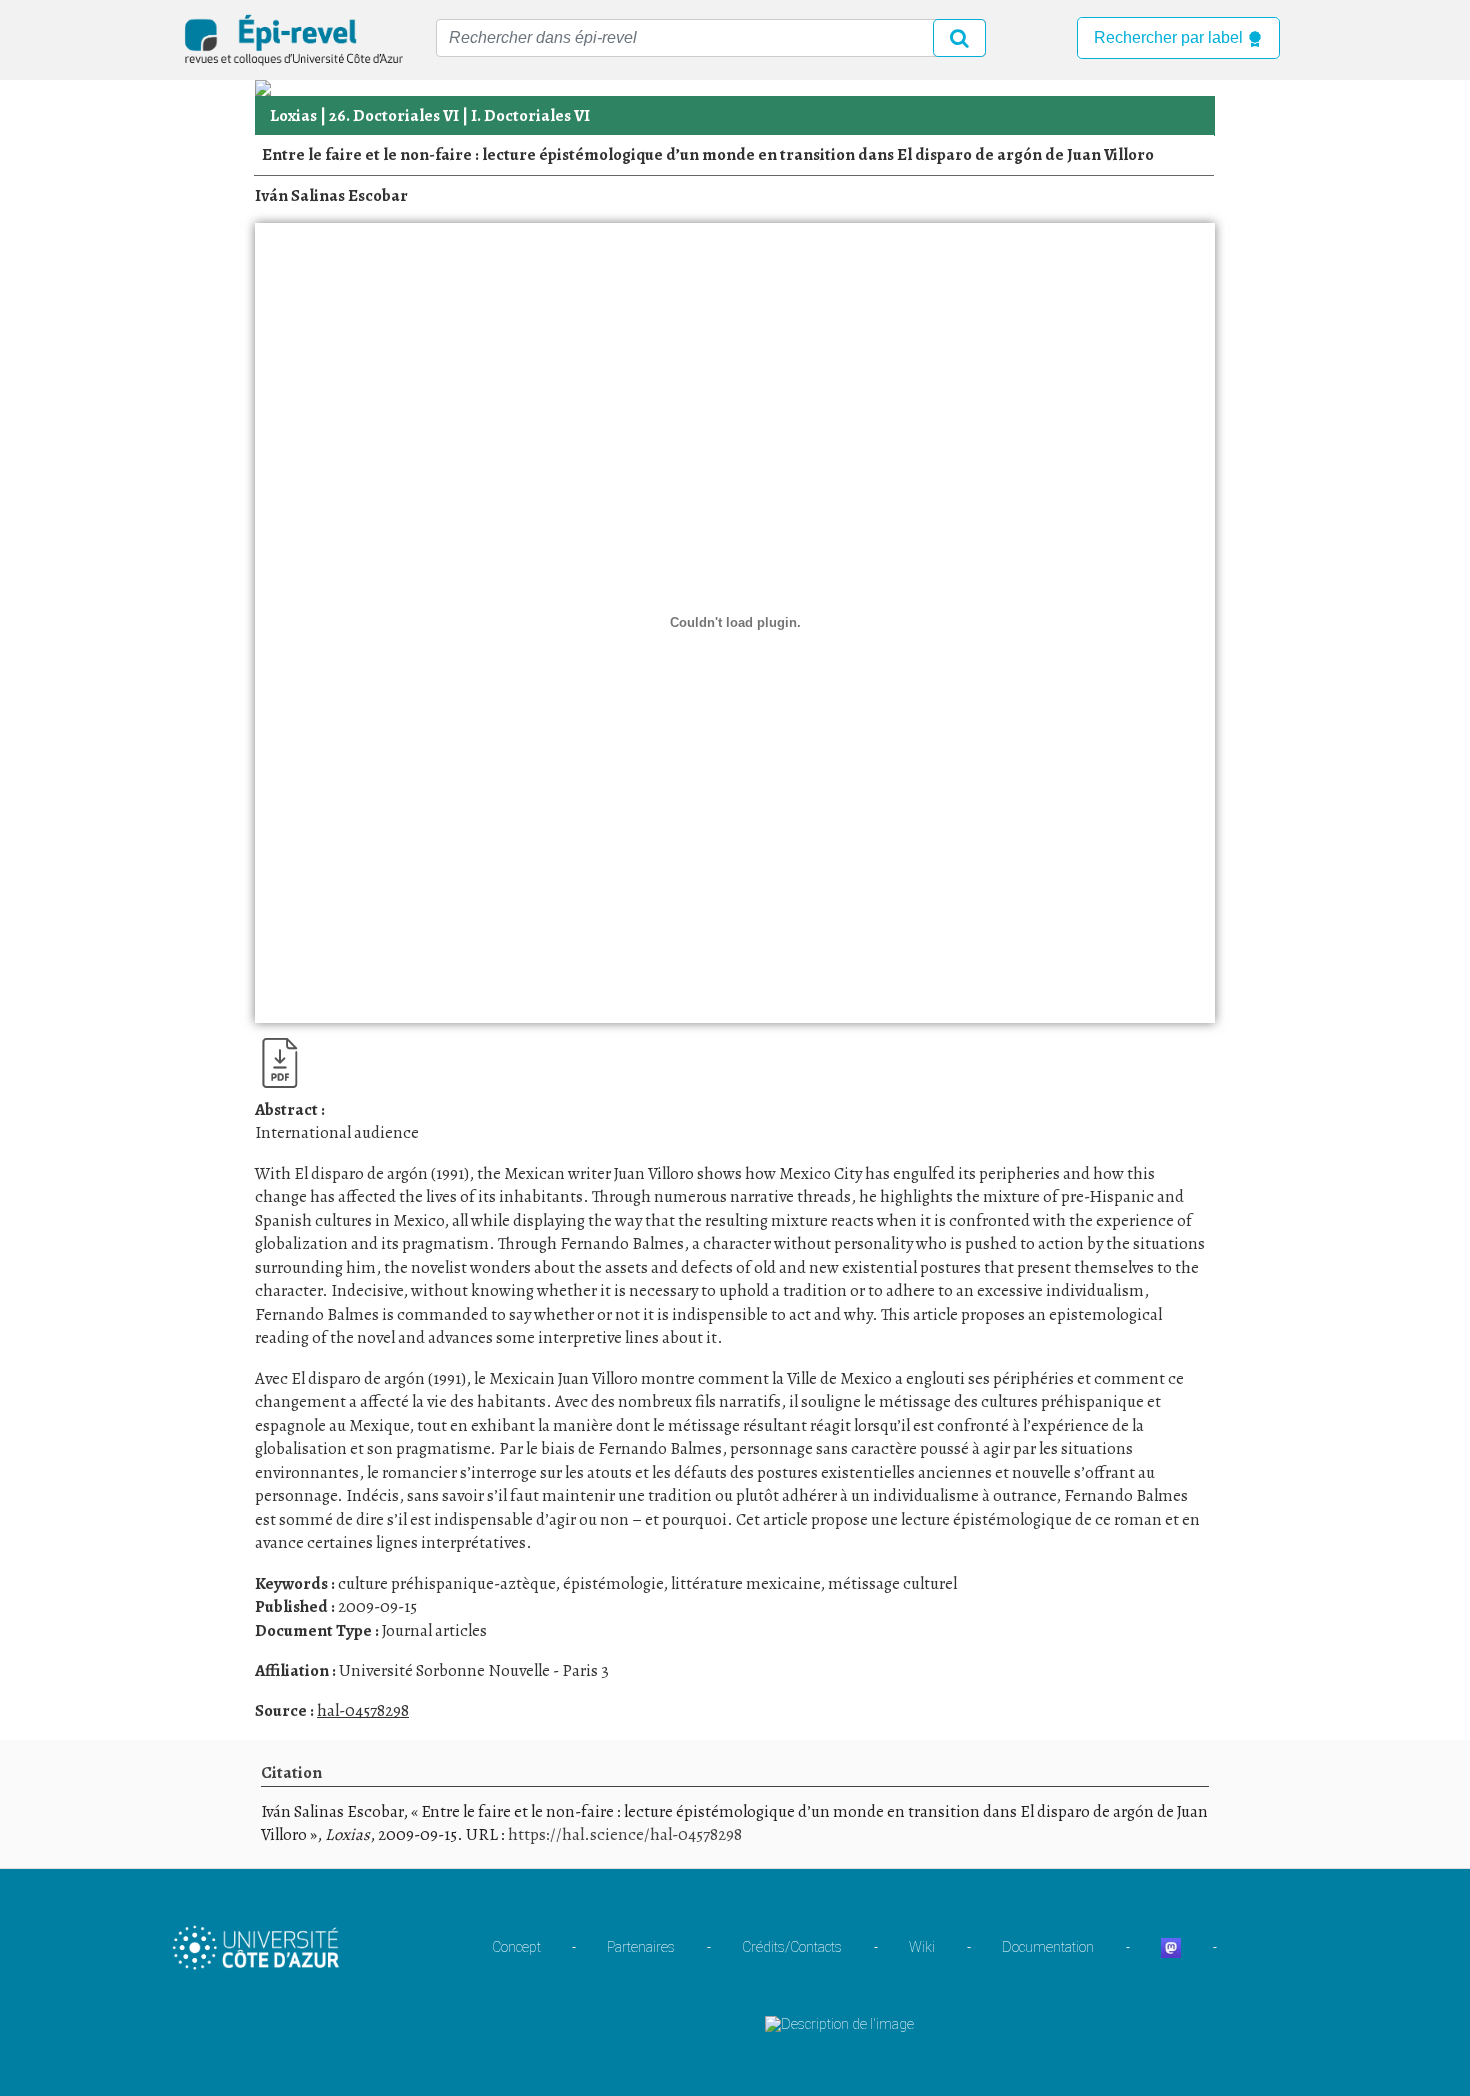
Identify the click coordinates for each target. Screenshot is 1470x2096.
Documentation (1048, 1947)
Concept (516, 1947)
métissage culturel (892, 1583)
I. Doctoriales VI (530, 115)
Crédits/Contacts (792, 1947)
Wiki (922, 1947)
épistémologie (613, 1583)
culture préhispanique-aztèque (446, 1583)
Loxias (293, 115)
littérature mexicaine (745, 1583)
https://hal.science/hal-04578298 (625, 1834)
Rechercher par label (1170, 37)
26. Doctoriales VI (394, 115)
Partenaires (641, 1947)
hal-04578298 (363, 1710)
